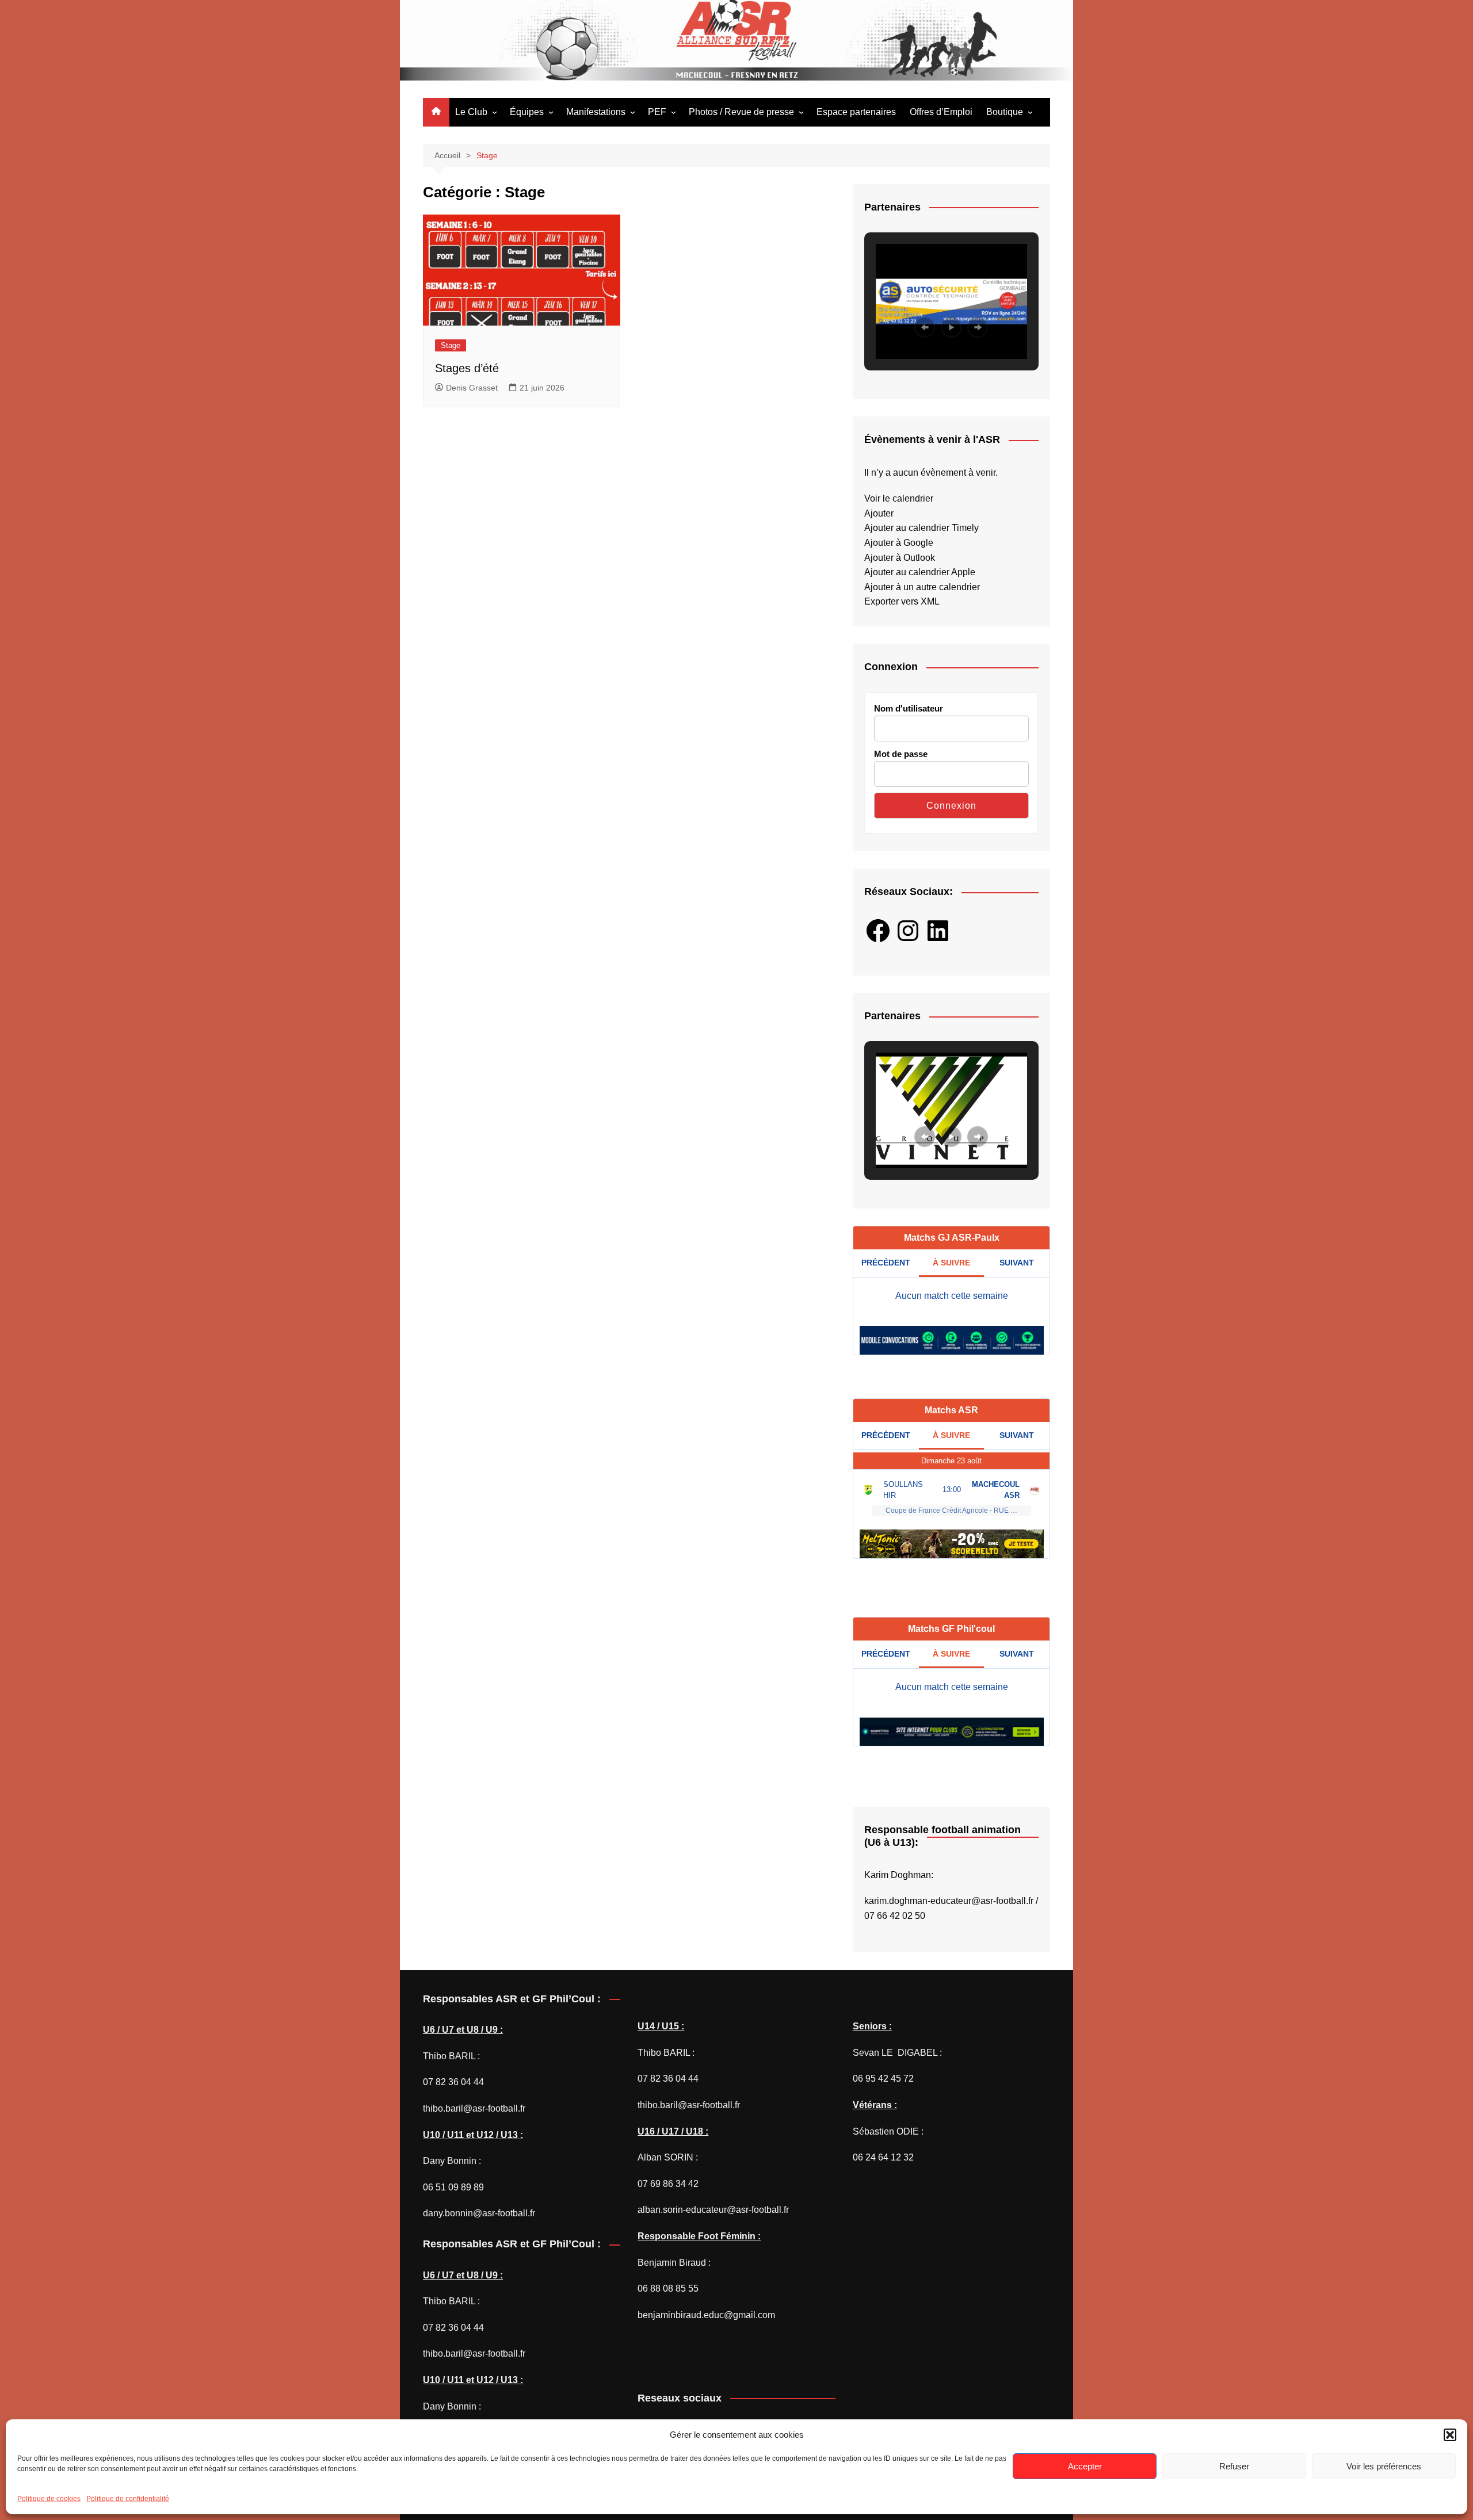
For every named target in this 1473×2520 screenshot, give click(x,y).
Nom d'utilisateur (909, 708)
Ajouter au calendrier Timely (921, 528)
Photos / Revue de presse (741, 112)
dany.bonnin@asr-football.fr (479, 2213)
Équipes (527, 112)
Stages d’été (467, 368)
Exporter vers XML (902, 601)
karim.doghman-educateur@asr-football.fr (949, 1901)
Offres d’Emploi (941, 112)
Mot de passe (901, 754)
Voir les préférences (1384, 2466)
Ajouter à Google (899, 543)
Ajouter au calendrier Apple (920, 572)
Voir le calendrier (899, 498)
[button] (1450, 2435)
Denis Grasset (472, 388)
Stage (451, 345)
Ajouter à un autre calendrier (922, 587)
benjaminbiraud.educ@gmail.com (706, 2315)
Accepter (1085, 2466)
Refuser (1234, 2466)
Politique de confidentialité (128, 2499)
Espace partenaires (856, 112)
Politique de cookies (49, 2499)
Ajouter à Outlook (900, 558)
